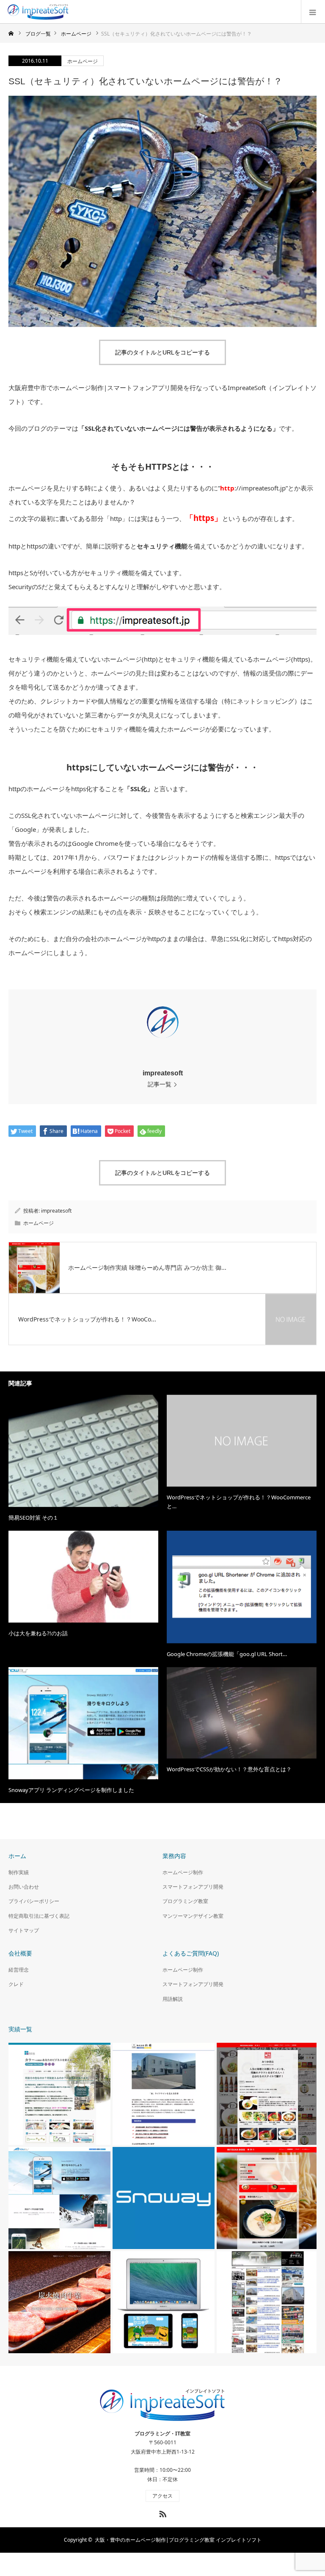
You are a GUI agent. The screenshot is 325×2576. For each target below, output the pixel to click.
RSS (162, 2512)
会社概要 (20, 1953)
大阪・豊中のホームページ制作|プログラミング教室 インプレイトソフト (178, 2540)
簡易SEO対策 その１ (33, 1518)
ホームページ (83, 61)
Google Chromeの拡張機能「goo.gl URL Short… (227, 1654)
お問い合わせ (24, 1887)
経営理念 (19, 1970)
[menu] (313, 12)
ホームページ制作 (183, 1872)
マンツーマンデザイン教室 (193, 1916)
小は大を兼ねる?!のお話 (38, 1633)
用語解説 (173, 1999)
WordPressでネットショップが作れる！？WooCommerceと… (239, 1502)
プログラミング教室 (185, 1901)
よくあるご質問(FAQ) (191, 1953)
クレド (16, 1984)
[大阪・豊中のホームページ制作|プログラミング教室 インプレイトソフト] (70, 12)
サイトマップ (24, 1930)
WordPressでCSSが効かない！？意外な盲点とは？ (229, 1769)
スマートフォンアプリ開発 (193, 1887)
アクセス (162, 2496)
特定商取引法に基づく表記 (39, 1916)
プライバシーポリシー (34, 1901)
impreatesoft (163, 1073)
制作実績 (19, 1872)
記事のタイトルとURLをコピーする (162, 352)
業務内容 (174, 1856)
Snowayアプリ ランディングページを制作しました (71, 1790)
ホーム (17, 1856)
